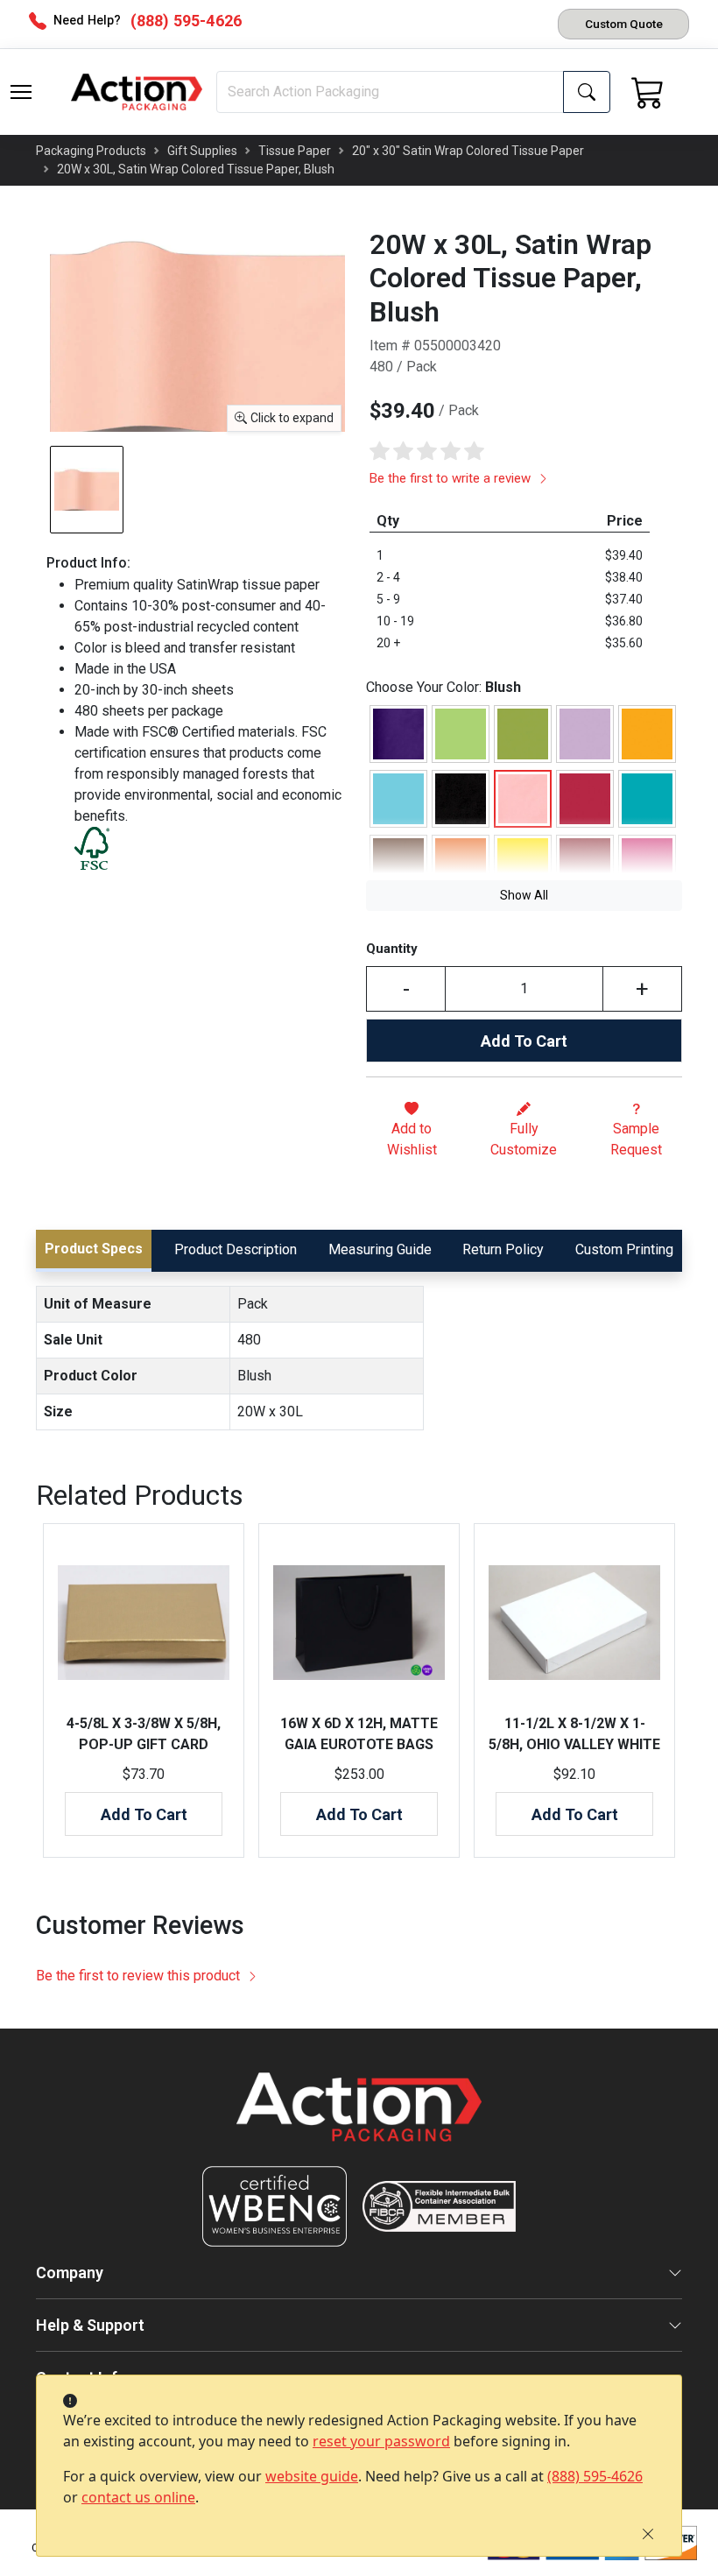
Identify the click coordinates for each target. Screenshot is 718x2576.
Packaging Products (91, 151)
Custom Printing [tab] (624, 1249)
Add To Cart (524, 1041)
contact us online (138, 2497)
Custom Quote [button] (624, 24)
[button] (21, 92)
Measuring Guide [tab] (380, 1249)
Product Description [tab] (236, 1249)
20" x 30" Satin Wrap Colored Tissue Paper (468, 151)
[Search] (587, 92)
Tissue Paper (295, 151)
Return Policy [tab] (503, 1249)
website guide (312, 2476)
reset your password (381, 2441)
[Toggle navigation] (21, 92)
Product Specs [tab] (94, 1249)
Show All (524, 895)
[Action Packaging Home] (359, 2119)
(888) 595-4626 (595, 2476)
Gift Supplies (202, 151)
